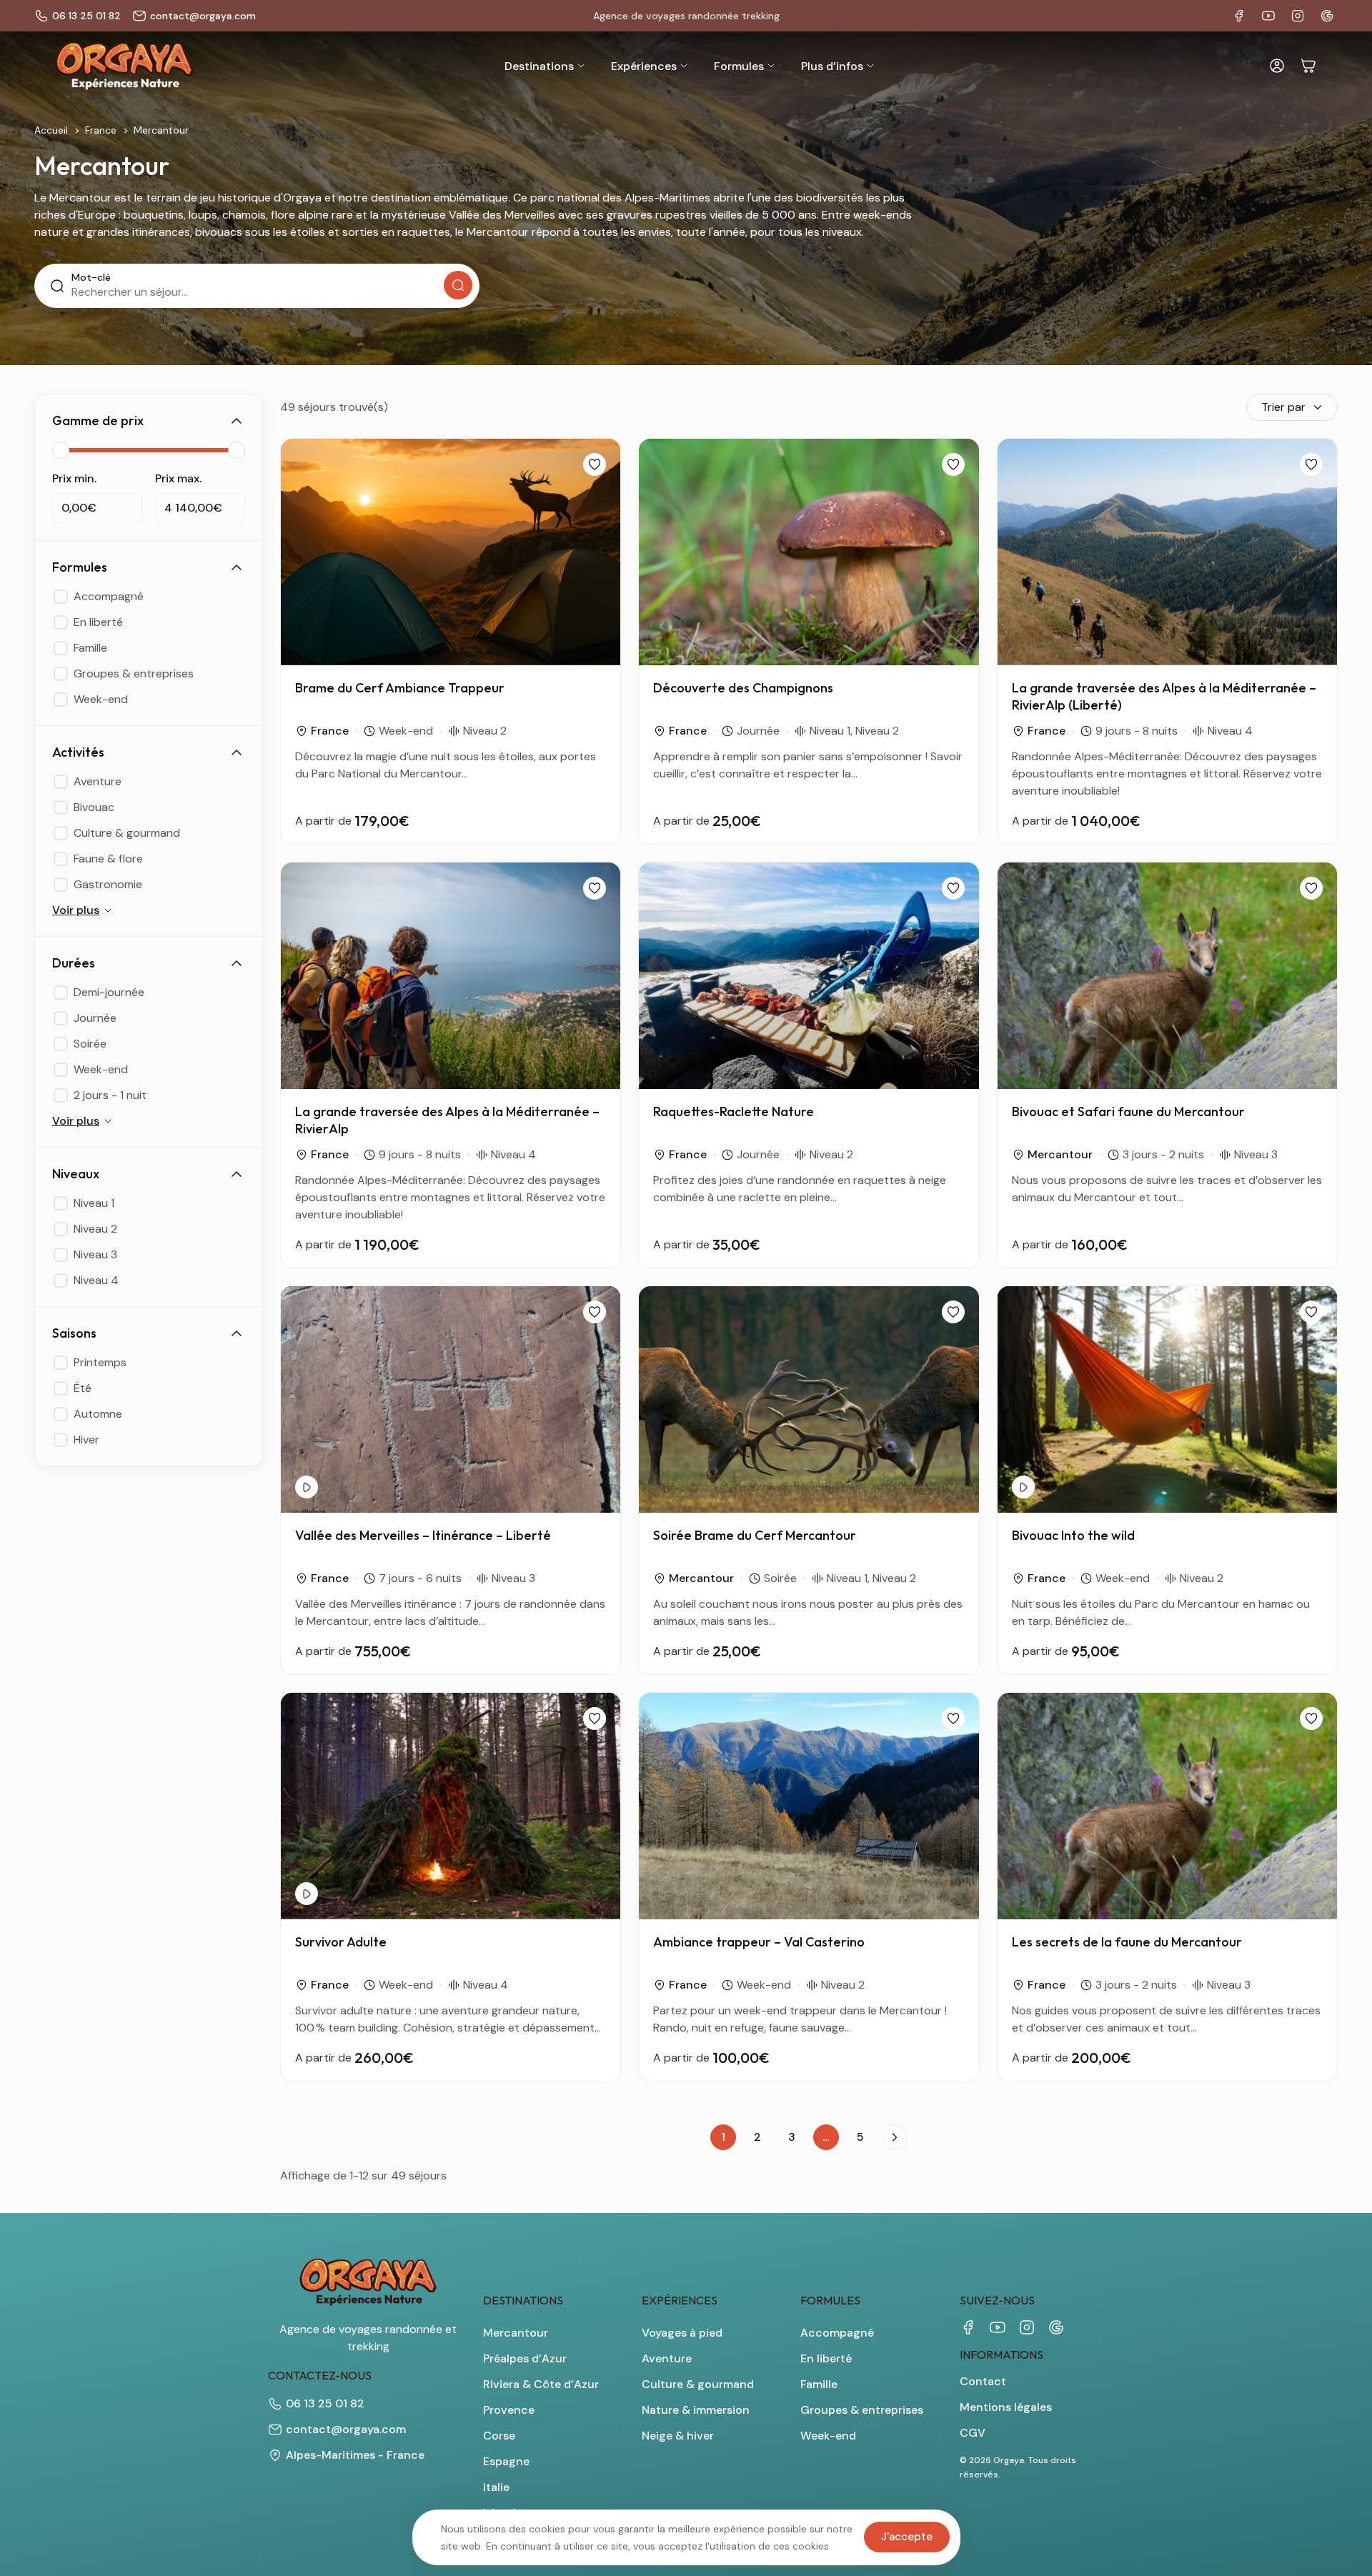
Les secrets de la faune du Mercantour (1127, 1942)
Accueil (51, 130)
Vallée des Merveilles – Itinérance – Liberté (423, 1535)
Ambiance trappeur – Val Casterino (759, 1942)
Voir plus (76, 910)
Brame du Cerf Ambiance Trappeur (400, 688)
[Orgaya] (124, 66)
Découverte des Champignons (743, 688)
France (101, 130)
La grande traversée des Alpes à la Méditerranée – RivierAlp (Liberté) (1164, 696)
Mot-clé (91, 277)
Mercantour (1060, 1154)
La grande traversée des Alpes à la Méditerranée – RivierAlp (447, 1120)
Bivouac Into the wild (1073, 1535)
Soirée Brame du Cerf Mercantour (755, 1535)
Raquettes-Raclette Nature (734, 1112)
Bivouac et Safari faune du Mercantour (1128, 1112)
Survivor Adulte (341, 1942)
